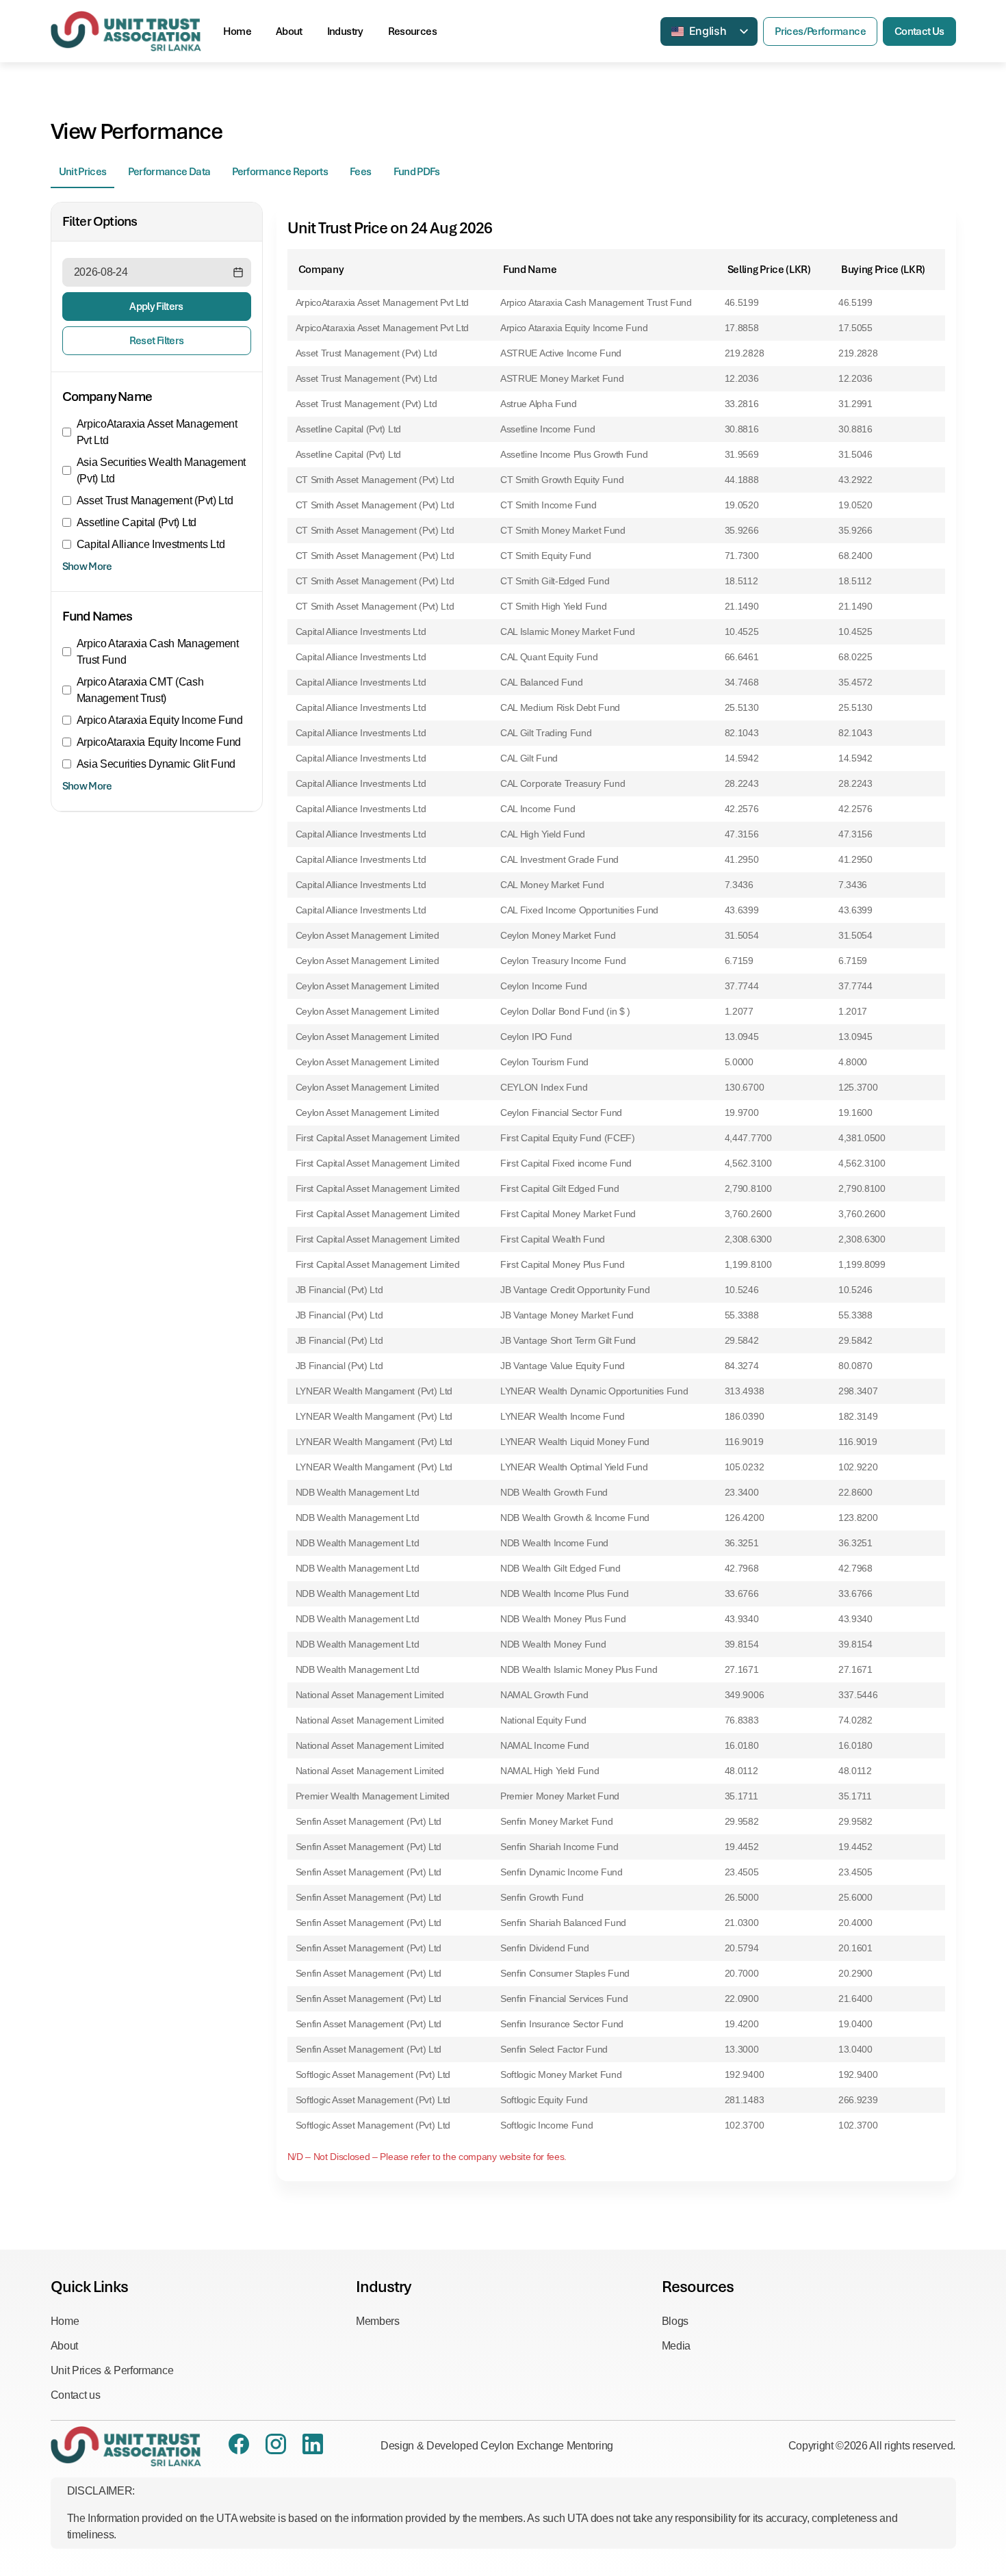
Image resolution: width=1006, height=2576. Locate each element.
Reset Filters (157, 341)
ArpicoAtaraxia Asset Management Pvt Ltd (157, 432)
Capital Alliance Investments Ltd (151, 544)
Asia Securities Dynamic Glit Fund (156, 764)
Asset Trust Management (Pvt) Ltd (155, 500)
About (289, 31)
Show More (87, 567)
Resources (412, 31)
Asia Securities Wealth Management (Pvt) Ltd (161, 470)
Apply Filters (156, 307)
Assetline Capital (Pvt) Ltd (137, 522)
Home (237, 31)
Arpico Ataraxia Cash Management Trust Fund (158, 652)
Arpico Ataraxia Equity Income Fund (160, 720)
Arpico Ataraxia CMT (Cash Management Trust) (140, 690)
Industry (345, 31)
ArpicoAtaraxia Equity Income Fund (159, 742)
